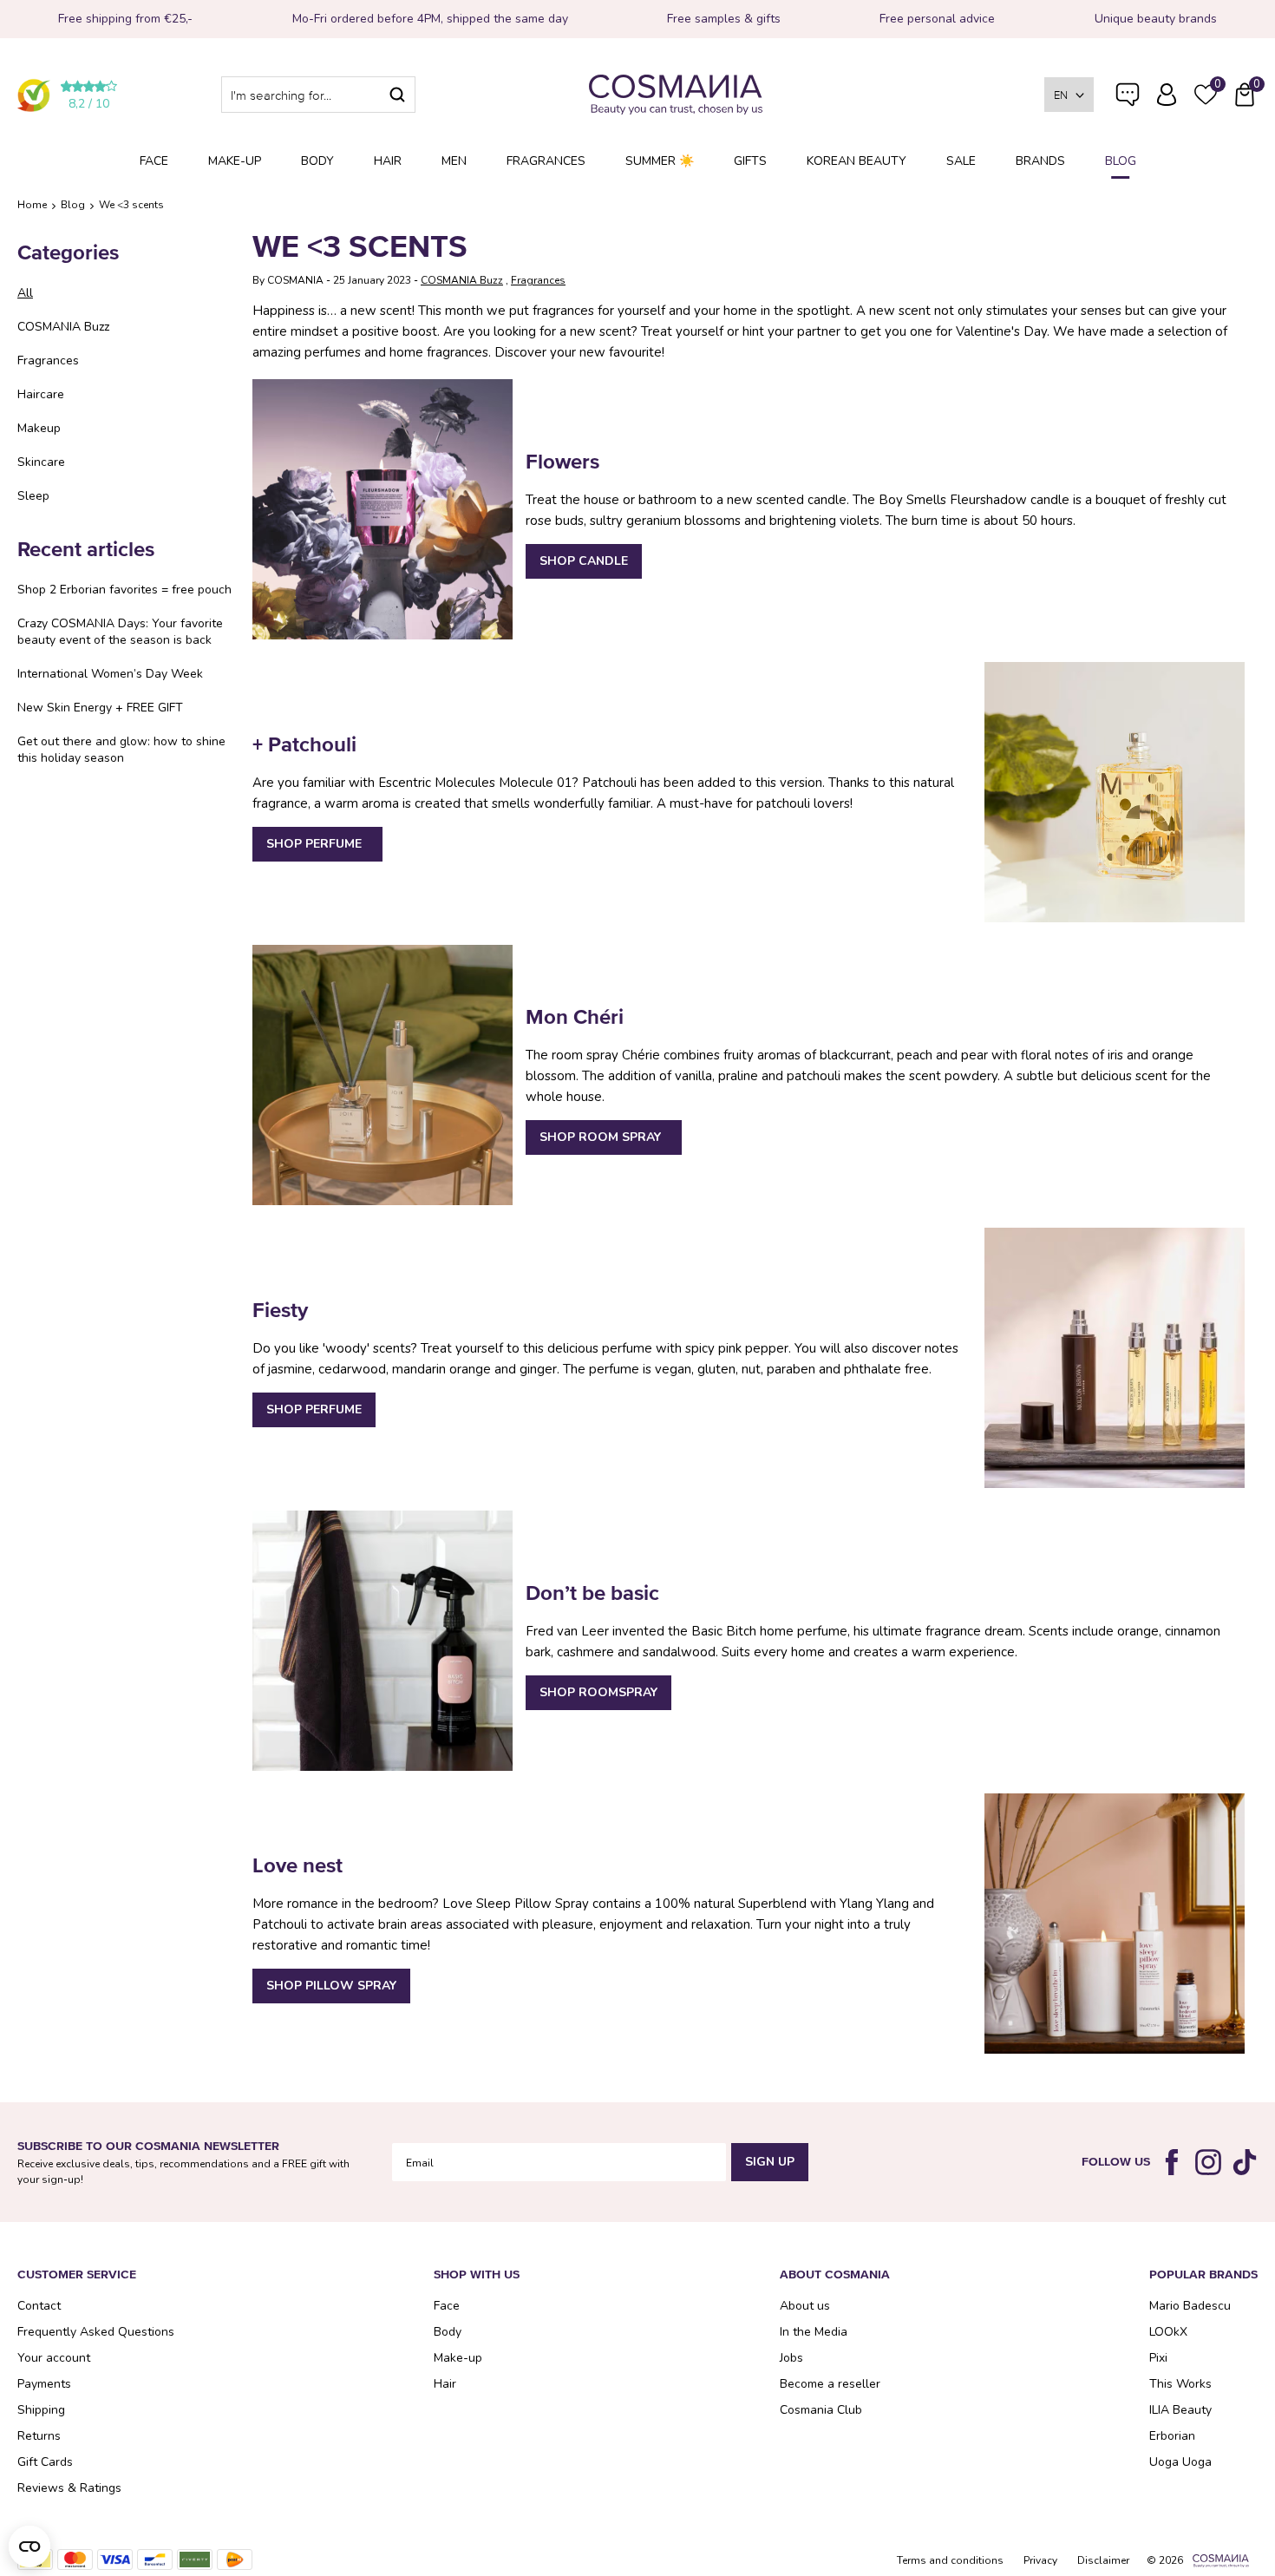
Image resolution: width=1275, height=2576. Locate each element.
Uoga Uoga (1180, 2462)
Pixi (1158, 2358)
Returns (39, 2436)
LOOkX (1168, 2332)
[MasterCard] (75, 2560)
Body (317, 161)
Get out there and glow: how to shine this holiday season (121, 750)
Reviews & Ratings (69, 2488)
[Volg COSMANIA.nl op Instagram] (1208, 2162)
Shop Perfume (317, 844)
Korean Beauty (857, 161)
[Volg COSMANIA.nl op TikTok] (1245, 2162)
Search (397, 95)
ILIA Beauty (1180, 2410)
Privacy (1040, 2560)
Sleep (33, 496)
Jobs (791, 2358)
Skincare (41, 462)
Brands (1040, 161)
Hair (388, 161)
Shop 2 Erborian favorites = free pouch (124, 590)
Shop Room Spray (604, 1137)
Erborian (1172, 2436)
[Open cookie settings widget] (29, 2547)
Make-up (235, 161)
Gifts (750, 161)
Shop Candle (584, 561)
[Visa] (115, 2560)
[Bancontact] (155, 2560)
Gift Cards (45, 2462)
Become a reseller (830, 2384)
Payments (44, 2384)
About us (805, 2306)
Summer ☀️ (660, 161)
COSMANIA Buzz (63, 327)
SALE (961, 161)
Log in (1167, 95)
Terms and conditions (950, 2560)
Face (154, 161)
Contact (39, 2306)
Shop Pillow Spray (331, 1986)
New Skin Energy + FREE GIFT (100, 708)
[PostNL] (235, 2560)
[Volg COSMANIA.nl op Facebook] (1172, 2162)
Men (454, 161)
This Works (1180, 2384)
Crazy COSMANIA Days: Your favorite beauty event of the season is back (120, 632)
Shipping (41, 2410)
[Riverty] (195, 2560)
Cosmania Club (821, 2410)
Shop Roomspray (598, 1692)
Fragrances (546, 161)
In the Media (814, 2332)
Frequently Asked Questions (1128, 106)
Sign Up (770, 2162)
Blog (1121, 161)
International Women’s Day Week (110, 674)
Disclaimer (1103, 2560)
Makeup (39, 428)
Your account (54, 2358)
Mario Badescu (1190, 2306)
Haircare (41, 394)
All (25, 293)
